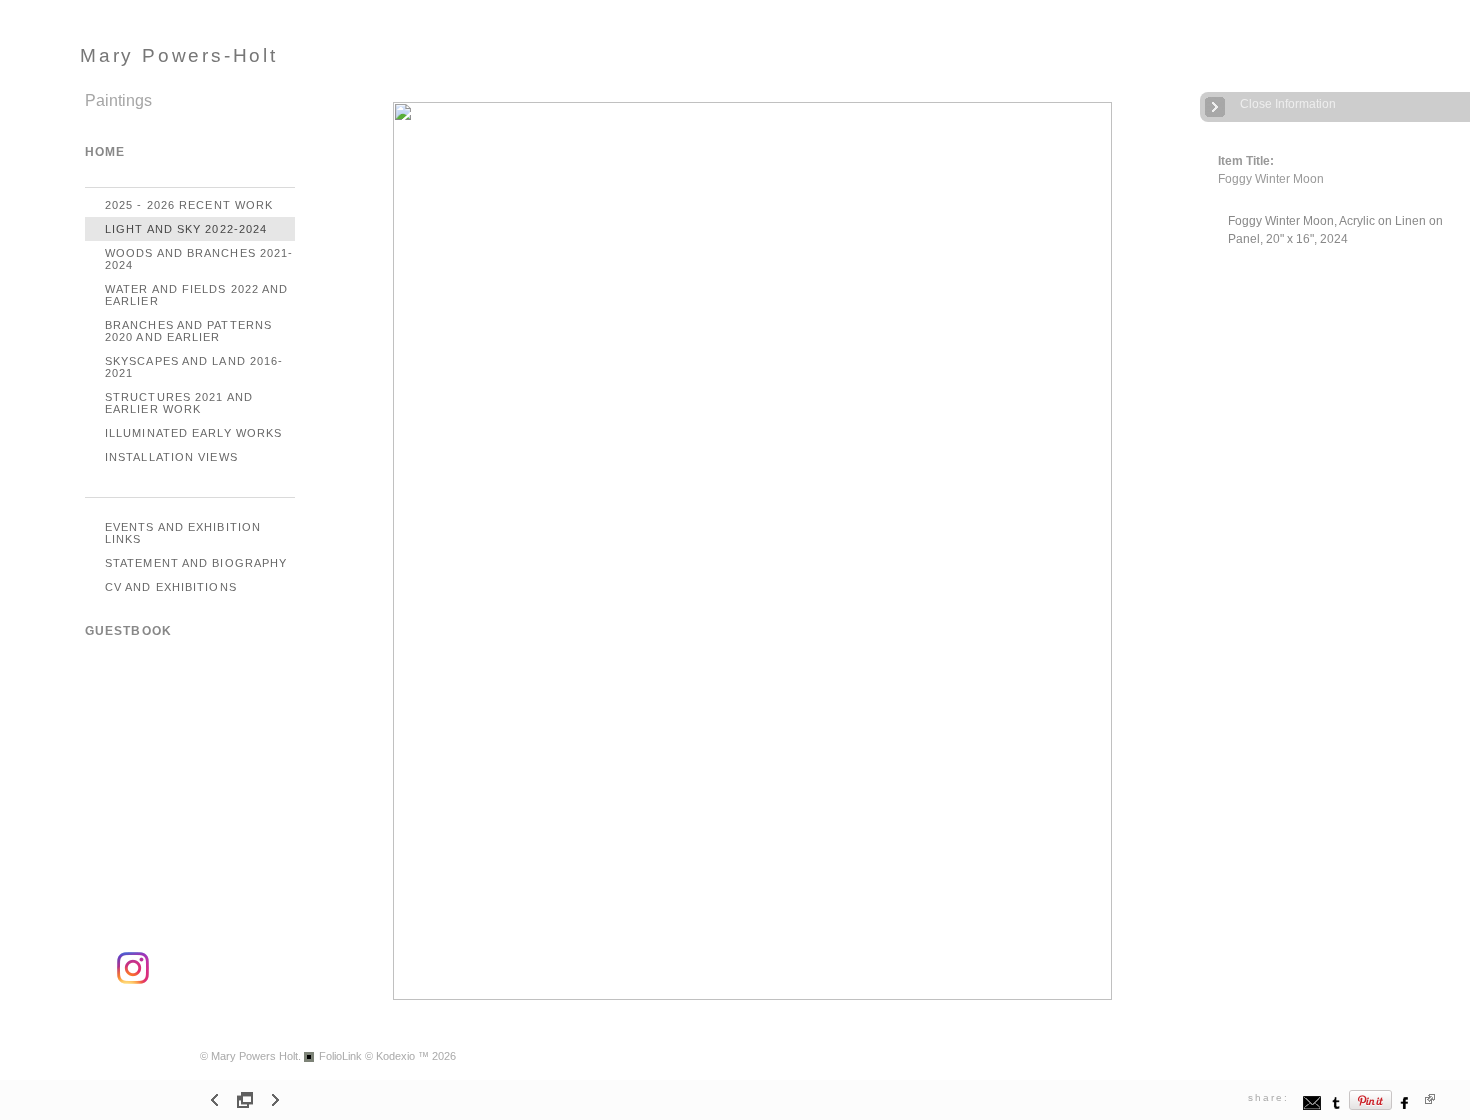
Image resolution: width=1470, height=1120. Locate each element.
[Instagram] (133, 980)
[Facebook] (1405, 1107)
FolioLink (340, 1056)
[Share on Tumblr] (1336, 1107)
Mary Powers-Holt (179, 55)
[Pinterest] (1371, 1107)
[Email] (1312, 1107)
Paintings (118, 100)
